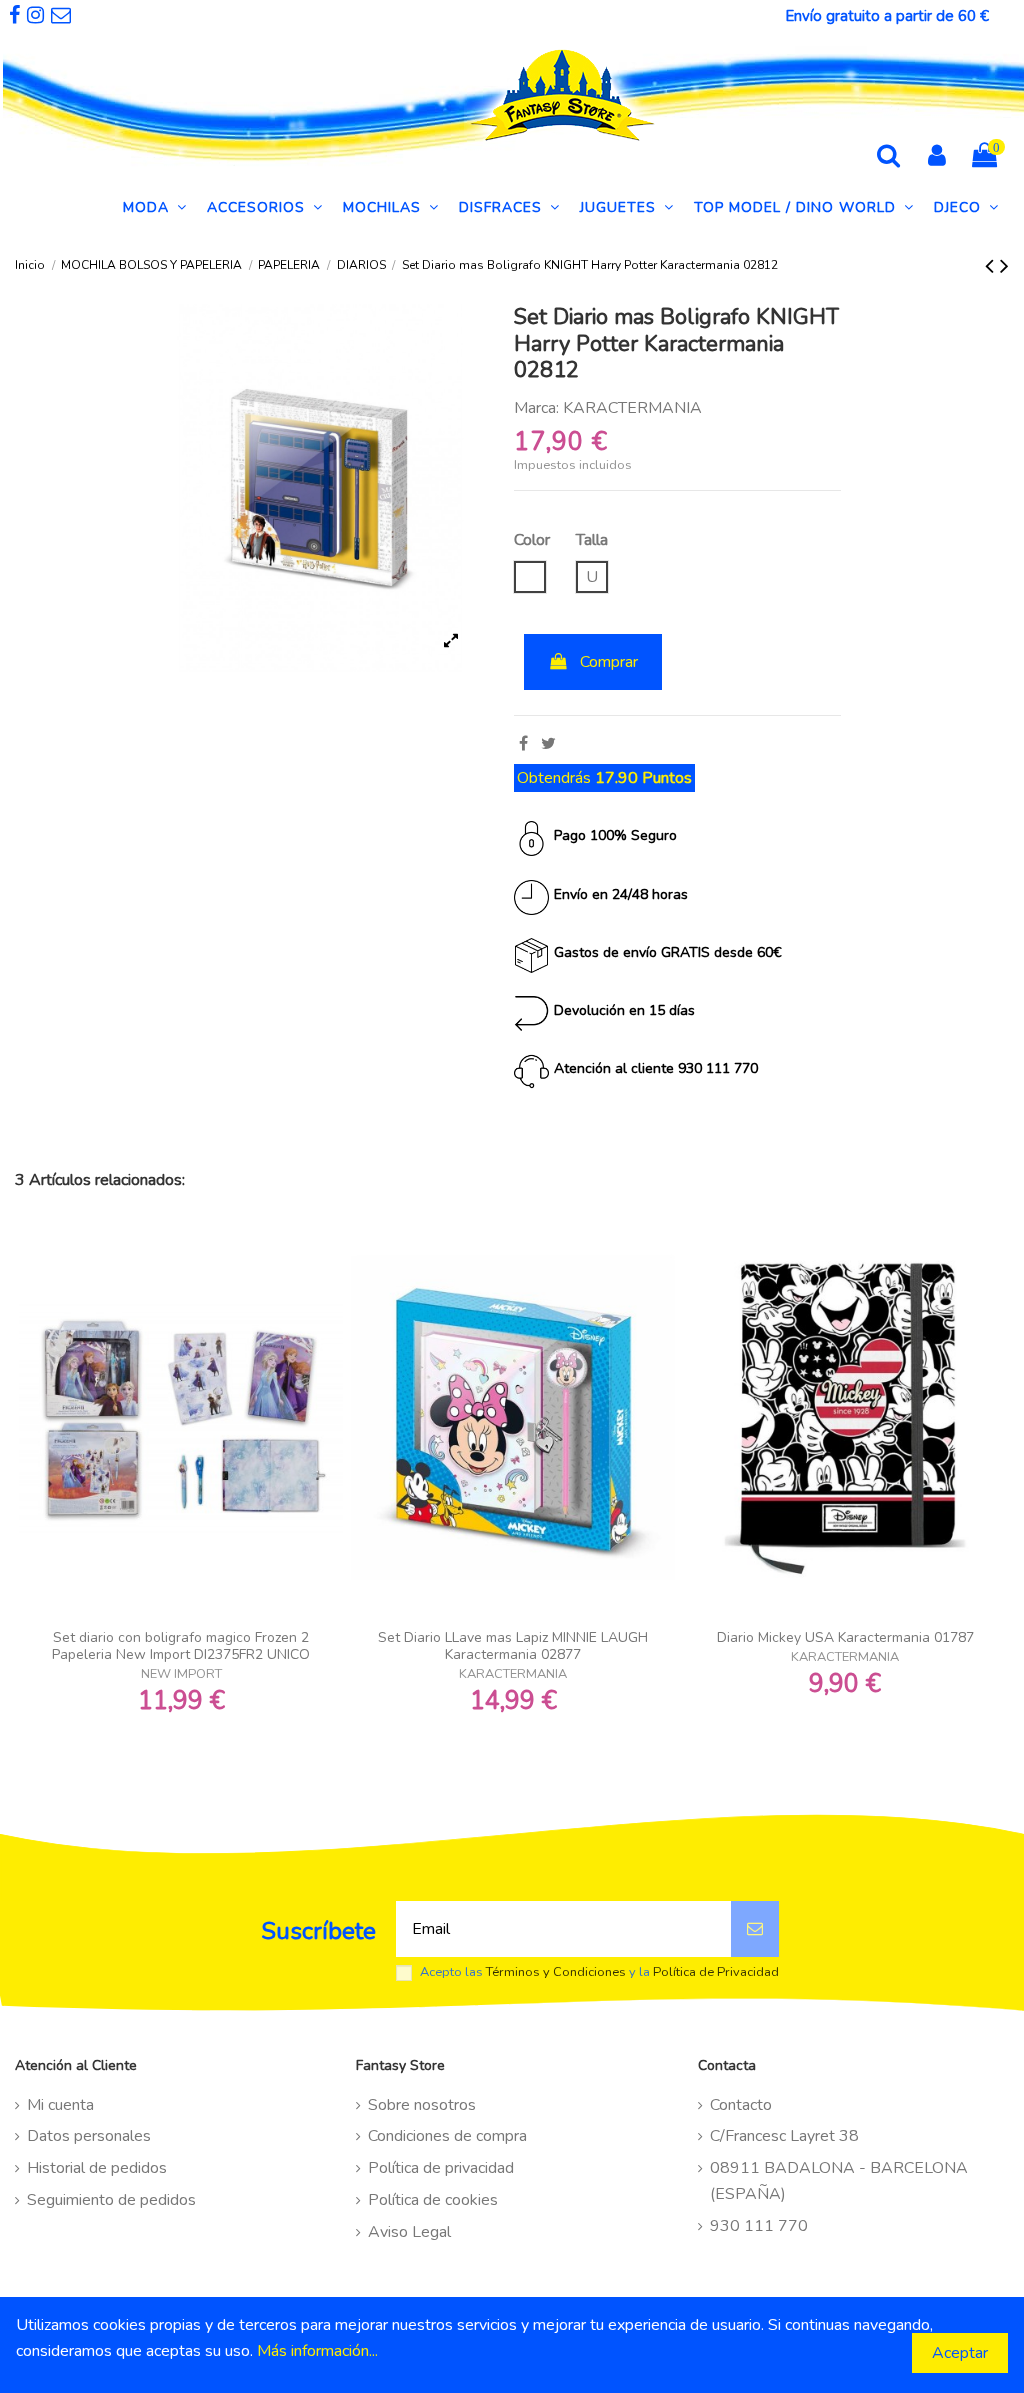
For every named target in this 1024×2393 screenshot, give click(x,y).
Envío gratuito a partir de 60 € (887, 16)
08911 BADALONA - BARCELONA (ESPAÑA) (839, 2181)
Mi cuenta (60, 2105)
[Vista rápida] (181, 1612)
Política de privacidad (441, 2168)
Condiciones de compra (447, 2136)
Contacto (741, 2105)
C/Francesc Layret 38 (784, 2136)
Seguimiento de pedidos (111, 2200)
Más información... (317, 2351)
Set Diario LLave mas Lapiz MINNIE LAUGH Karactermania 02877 (513, 1646)
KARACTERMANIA (632, 408)
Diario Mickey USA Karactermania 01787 (845, 1637)
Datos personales (89, 2136)
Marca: (536, 408)
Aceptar (960, 2353)
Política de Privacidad (716, 1972)
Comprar (609, 662)
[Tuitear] (548, 744)
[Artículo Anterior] (992, 266)
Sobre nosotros (422, 2105)
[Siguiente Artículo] (1004, 266)
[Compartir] (523, 744)
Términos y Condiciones (556, 1972)
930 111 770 (759, 2226)
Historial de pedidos (97, 2168)
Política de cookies (433, 2200)
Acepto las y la (599, 1972)
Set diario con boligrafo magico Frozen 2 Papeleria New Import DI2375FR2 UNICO (181, 1646)
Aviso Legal (409, 2232)
